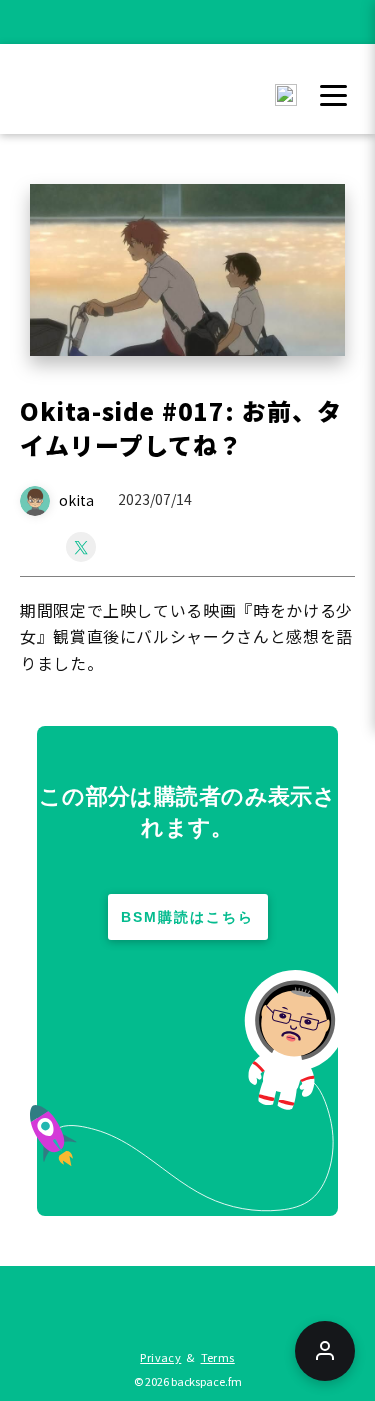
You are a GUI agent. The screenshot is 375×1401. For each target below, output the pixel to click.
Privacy (160, 1357)
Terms (218, 1357)
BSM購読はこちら (187, 917)
